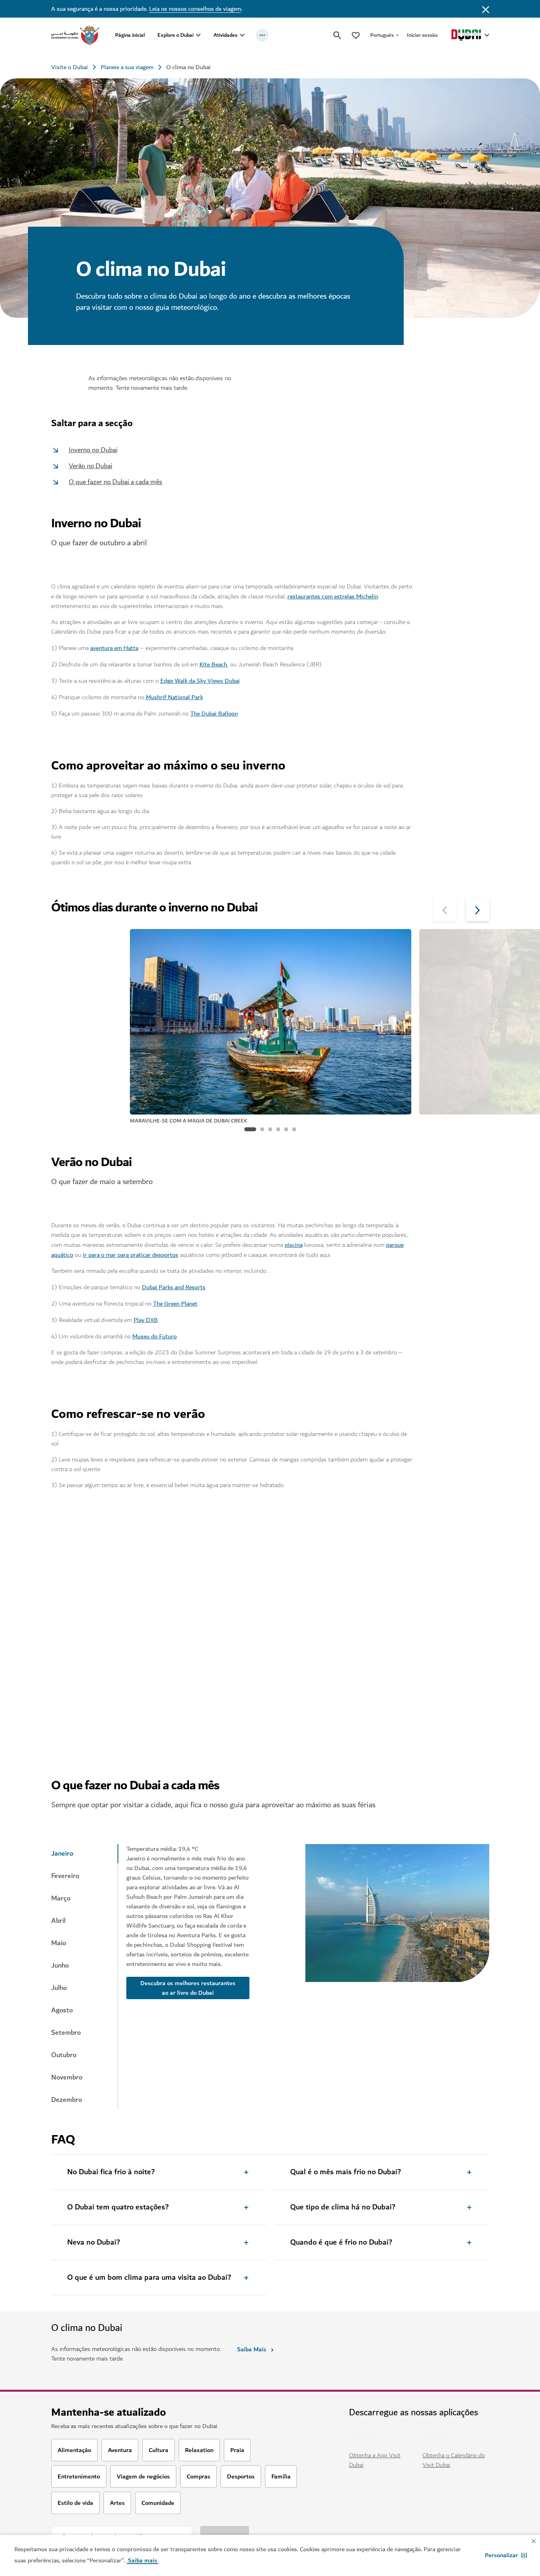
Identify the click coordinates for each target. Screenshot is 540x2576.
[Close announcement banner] (486, 9)
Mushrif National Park (174, 697)
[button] (506, 2555)
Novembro (67, 2078)
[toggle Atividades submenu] (242, 35)
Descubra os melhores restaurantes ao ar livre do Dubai (188, 1988)
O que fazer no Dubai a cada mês (116, 482)
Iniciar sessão (422, 35)
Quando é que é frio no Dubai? (341, 2243)
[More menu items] (262, 35)
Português (382, 35)
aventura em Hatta (114, 648)
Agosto (62, 2010)
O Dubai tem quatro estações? (118, 2207)
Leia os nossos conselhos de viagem (195, 9)
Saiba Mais (252, 2349)
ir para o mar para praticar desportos (131, 1255)
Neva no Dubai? (94, 2243)
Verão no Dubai (91, 466)
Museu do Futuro (154, 1336)
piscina (294, 1245)
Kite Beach (214, 664)
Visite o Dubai (70, 67)
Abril (58, 1921)
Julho (59, 1988)
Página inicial (130, 35)
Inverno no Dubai (93, 450)
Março (61, 1898)
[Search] (337, 35)
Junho (60, 1966)
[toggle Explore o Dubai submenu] (198, 35)
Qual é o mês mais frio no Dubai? (346, 2172)
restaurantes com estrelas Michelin (333, 596)
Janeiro (62, 1854)
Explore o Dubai (175, 35)
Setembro (66, 2033)
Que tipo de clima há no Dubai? (343, 2207)
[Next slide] (445, 909)
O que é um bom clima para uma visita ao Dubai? (149, 2278)
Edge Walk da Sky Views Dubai (200, 681)
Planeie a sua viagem (127, 67)
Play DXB (146, 1320)
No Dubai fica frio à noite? (111, 2172)
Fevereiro (65, 1876)
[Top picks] (356, 35)
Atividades (225, 35)
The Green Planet (175, 1304)
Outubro (64, 2055)
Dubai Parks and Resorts (174, 1287)
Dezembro (67, 2100)
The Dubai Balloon (214, 714)
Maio (59, 1943)
